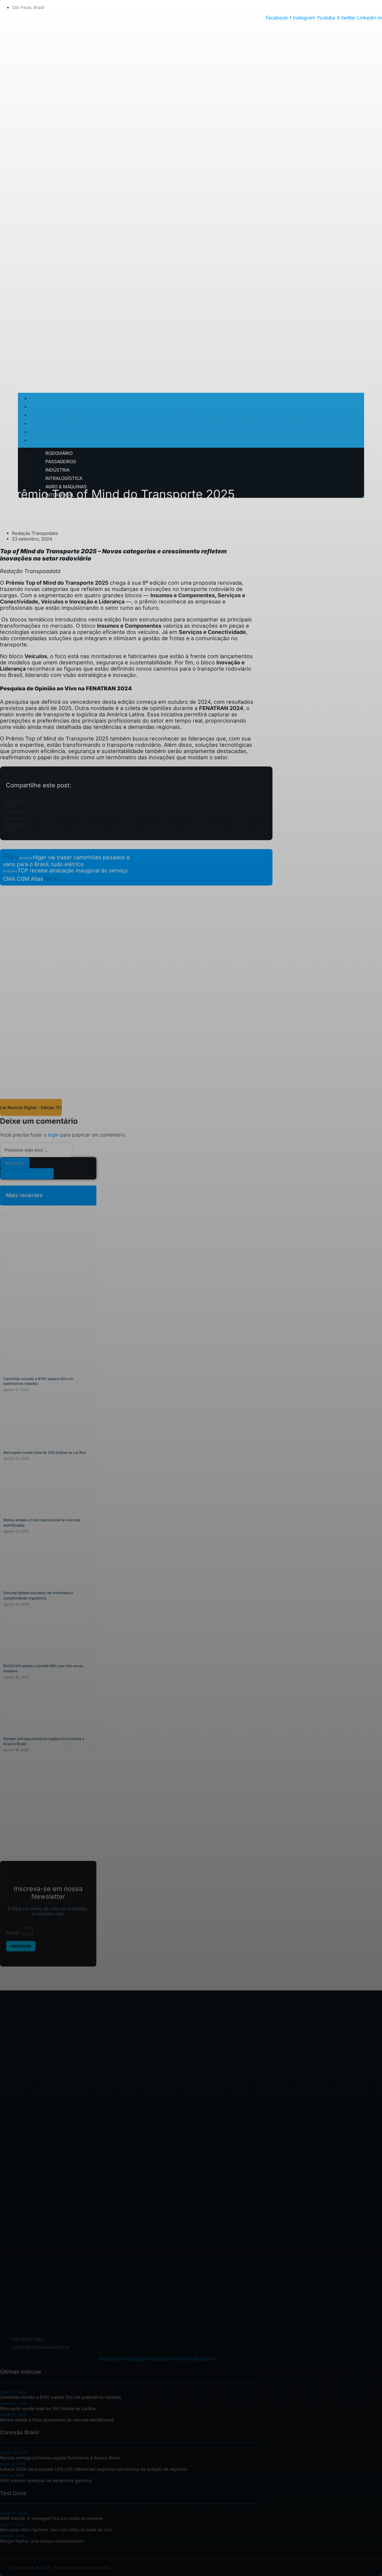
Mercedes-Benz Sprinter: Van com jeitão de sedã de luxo (56, 2530)
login (53, 1135)
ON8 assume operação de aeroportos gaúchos (46, 2480)
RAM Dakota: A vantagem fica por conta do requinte (51, 2518)
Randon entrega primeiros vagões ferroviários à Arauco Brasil (60, 2458)
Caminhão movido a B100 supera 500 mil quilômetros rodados (60, 2397)
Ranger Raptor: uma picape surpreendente (42, 2541)
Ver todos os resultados (27, 1174)
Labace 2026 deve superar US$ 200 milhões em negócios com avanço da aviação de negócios (94, 2469)
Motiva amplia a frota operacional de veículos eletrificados (57, 2420)
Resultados (15, 1163)
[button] (136, 800)
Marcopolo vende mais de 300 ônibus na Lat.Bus (44, 1452)
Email (13, 1933)
